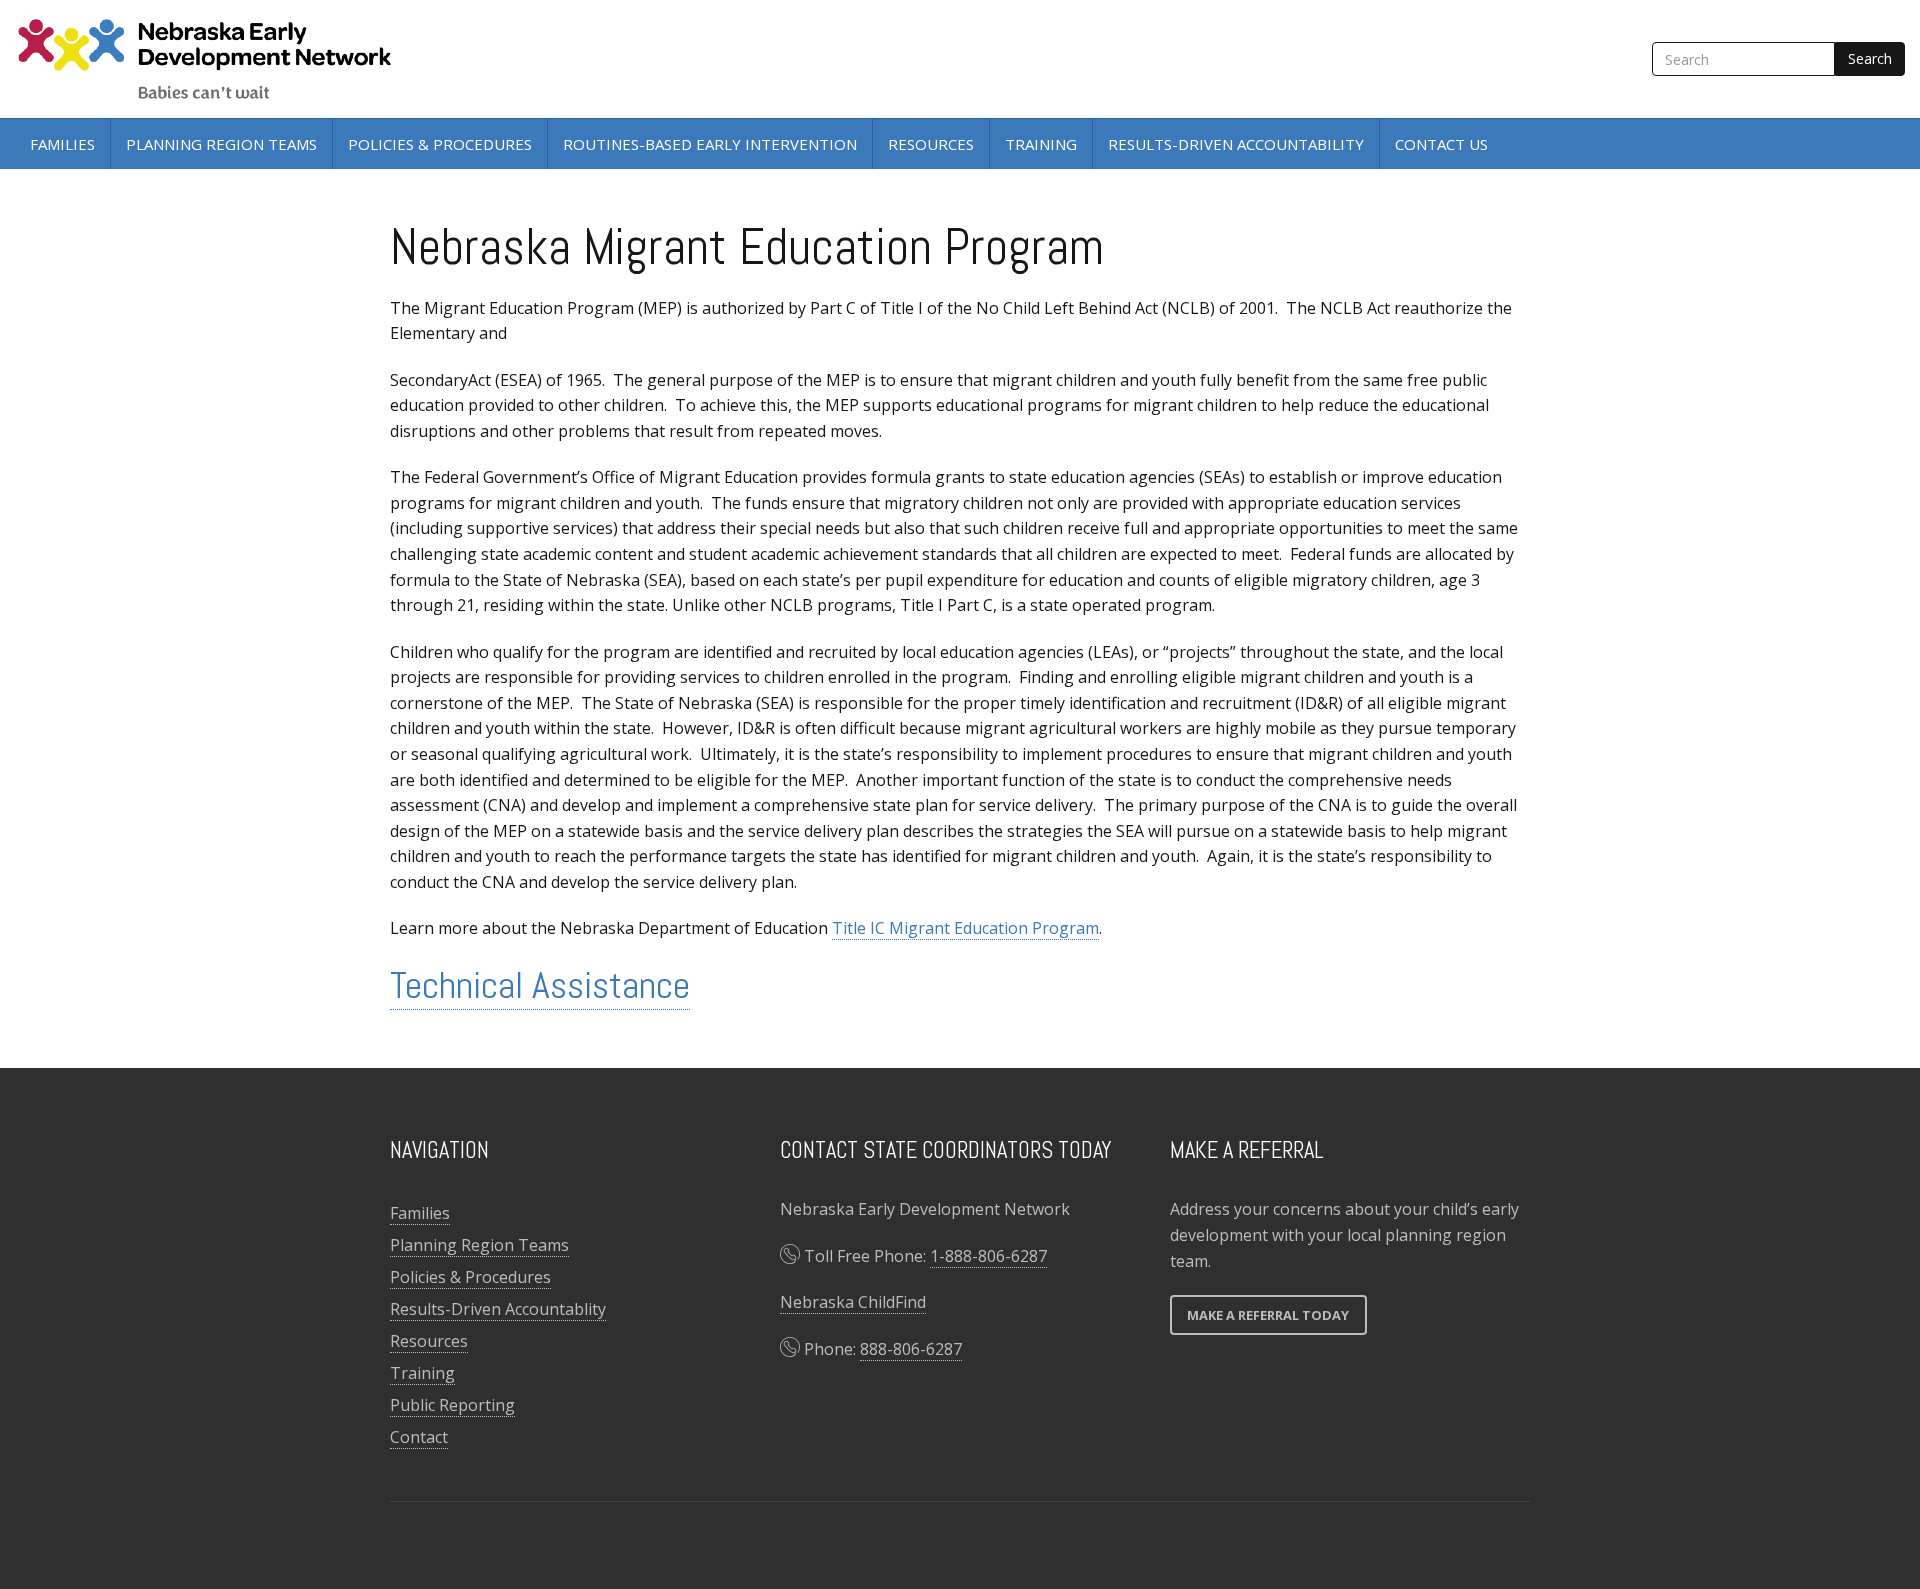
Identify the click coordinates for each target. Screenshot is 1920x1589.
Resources (931, 144)
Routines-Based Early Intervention (710, 144)
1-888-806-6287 (988, 1256)
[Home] (210, 59)
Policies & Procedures (440, 144)
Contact (419, 1437)
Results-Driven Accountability (1236, 144)
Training (1041, 144)
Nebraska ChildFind (853, 1302)
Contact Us (1441, 144)
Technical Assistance (540, 985)
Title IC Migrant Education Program (965, 928)
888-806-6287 (911, 1349)
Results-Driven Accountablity (498, 1309)
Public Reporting (452, 1405)
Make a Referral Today (1268, 1315)
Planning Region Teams (221, 144)
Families (62, 144)
